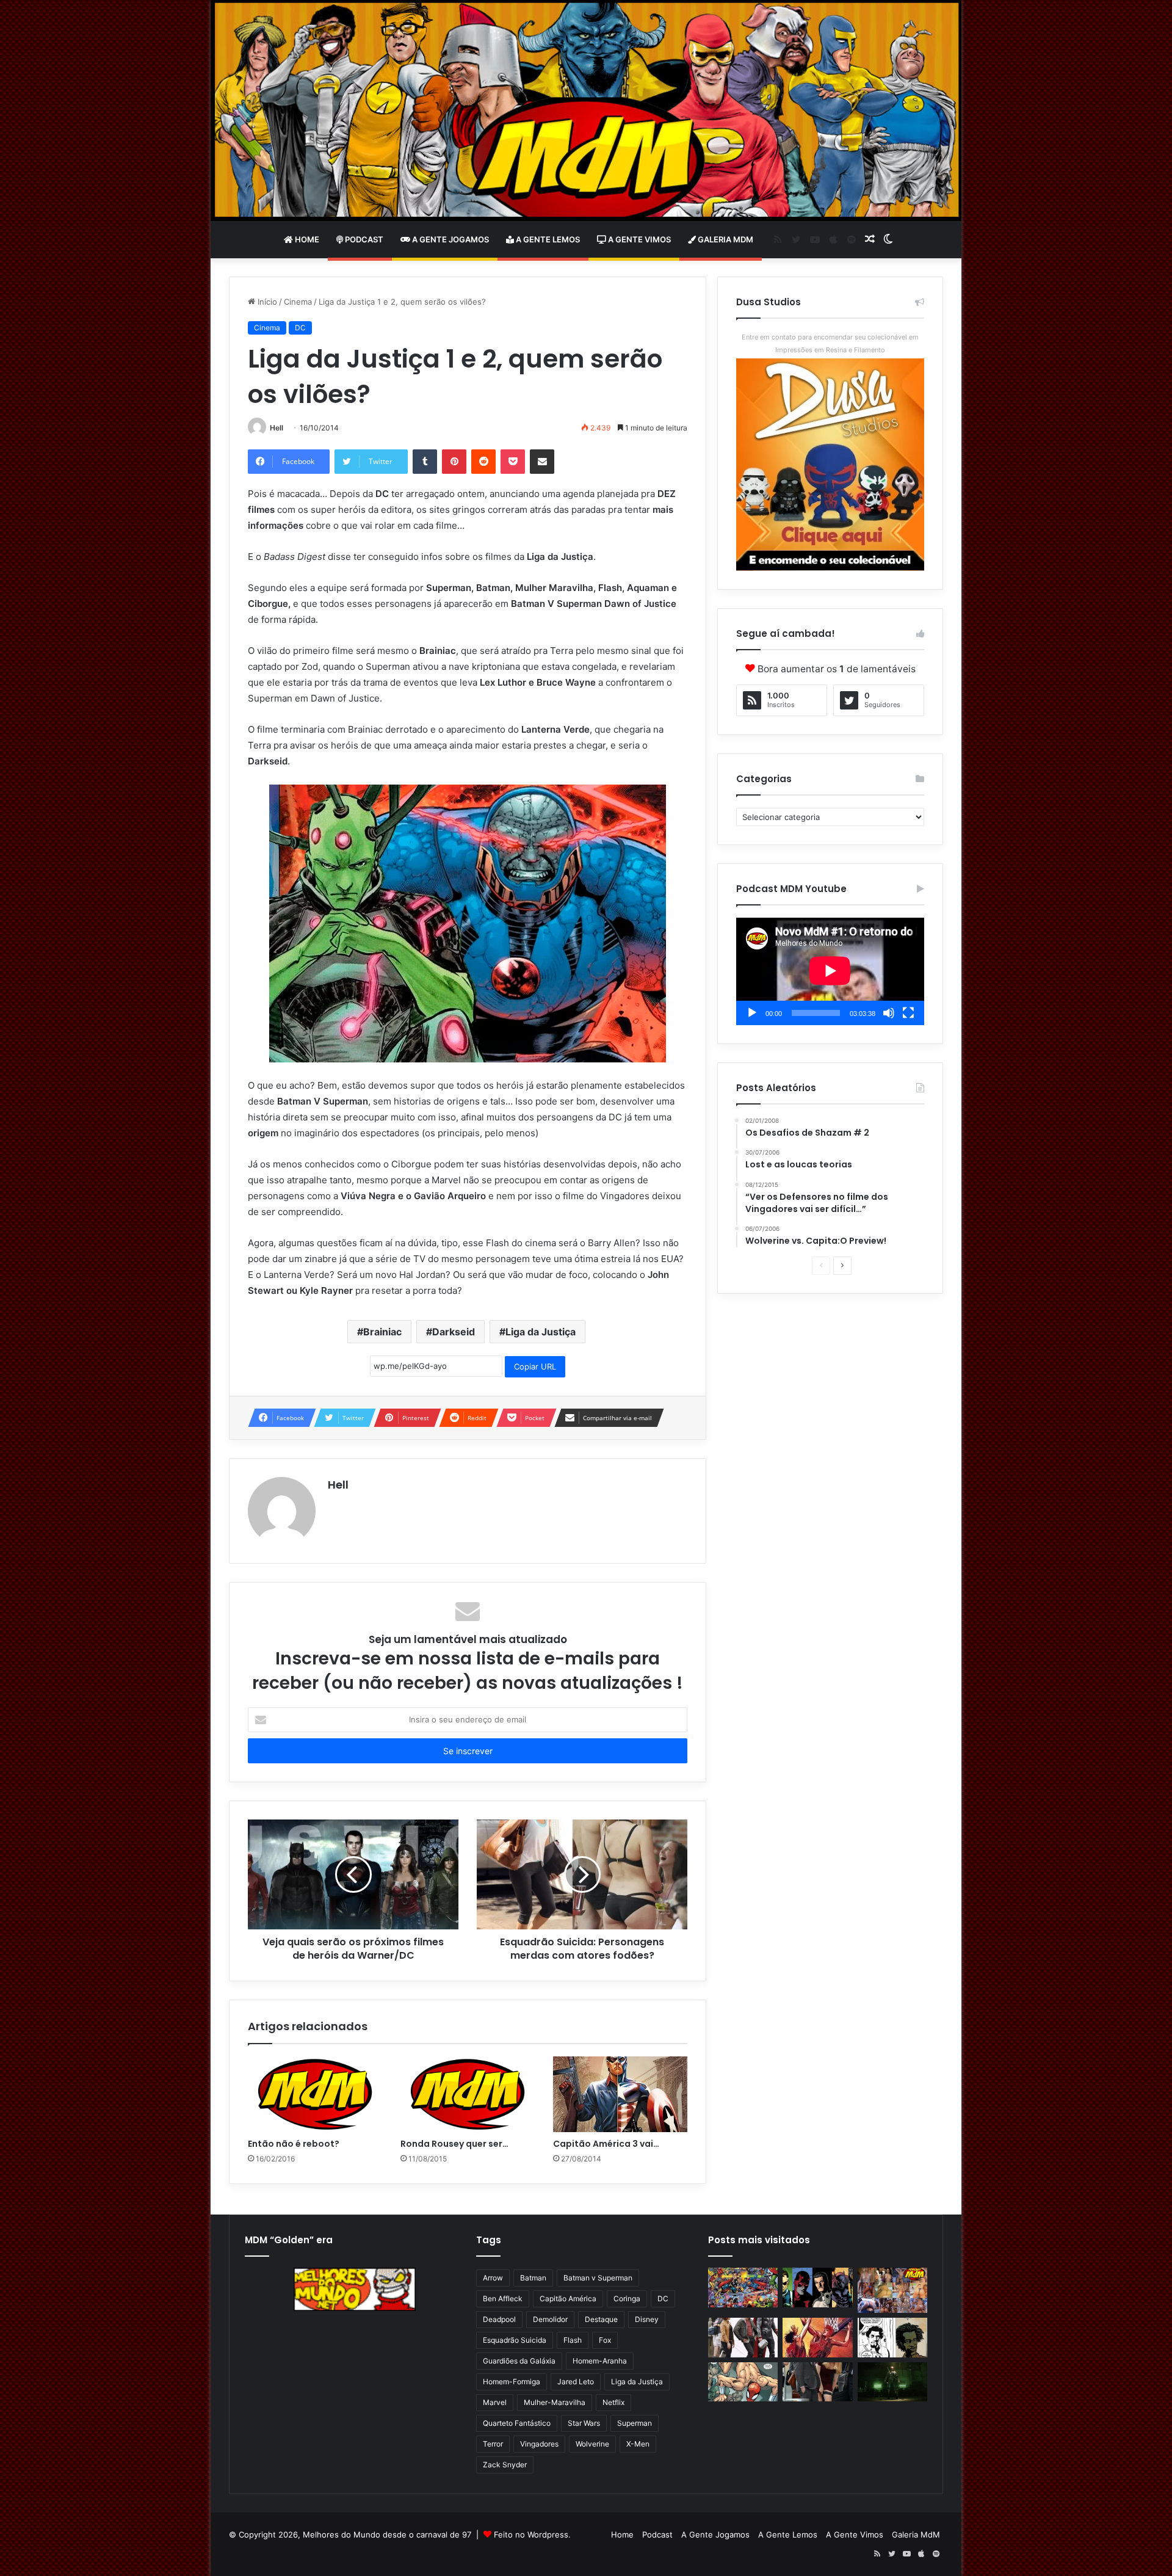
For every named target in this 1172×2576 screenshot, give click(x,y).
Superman (635, 2423)
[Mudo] (889, 1013)
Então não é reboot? (294, 2144)
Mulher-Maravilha (555, 2402)
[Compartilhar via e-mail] (542, 462)
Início (266, 302)
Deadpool (499, 2319)
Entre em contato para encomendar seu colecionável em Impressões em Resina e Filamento (830, 343)
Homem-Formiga (512, 2382)
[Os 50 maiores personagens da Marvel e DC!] (743, 2288)
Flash (573, 2340)
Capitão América (568, 2298)
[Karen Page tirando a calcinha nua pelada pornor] (817, 2382)
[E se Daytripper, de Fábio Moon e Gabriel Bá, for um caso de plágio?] (892, 2338)
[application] (830, 971)
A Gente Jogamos (450, 239)
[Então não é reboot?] (315, 2094)
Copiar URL (535, 1366)
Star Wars (584, 2423)
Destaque (601, 2319)
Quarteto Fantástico (517, 2423)
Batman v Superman (598, 2278)
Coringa (627, 2298)
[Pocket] (513, 462)
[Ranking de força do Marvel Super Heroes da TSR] (817, 2288)
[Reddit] (483, 462)
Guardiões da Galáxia (519, 2361)
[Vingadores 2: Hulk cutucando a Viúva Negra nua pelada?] (743, 2338)
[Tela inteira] (908, 1013)
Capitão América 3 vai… (606, 2144)
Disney (647, 2319)
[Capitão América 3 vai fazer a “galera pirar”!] (620, 2094)
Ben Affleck (503, 2298)
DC (300, 328)
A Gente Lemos (547, 239)
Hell (277, 428)
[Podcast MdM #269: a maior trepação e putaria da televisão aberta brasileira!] (892, 2290)
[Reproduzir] (752, 1013)
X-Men (638, 2444)
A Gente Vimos (638, 239)
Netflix (613, 2402)
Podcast (363, 239)
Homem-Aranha (600, 2361)
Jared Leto (576, 2382)
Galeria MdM (725, 239)
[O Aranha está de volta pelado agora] (743, 2382)
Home (306, 239)
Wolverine (592, 2444)
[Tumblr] (425, 462)
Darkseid (454, 1332)
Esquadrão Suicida (515, 2340)
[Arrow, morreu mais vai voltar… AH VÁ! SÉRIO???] (892, 2382)
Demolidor (550, 2319)
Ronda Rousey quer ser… (454, 2144)
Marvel (495, 2402)
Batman (533, 2278)
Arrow (493, 2278)
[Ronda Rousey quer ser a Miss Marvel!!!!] (468, 2094)
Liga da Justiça (541, 1332)
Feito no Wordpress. (532, 2534)
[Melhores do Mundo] (586, 111)
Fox (605, 2340)
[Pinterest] (454, 462)
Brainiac (382, 1332)
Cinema (298, 302)
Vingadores (539, 2444)
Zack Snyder (505, 2465)
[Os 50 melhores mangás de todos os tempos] (817, 2338)
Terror (493, 2444)
